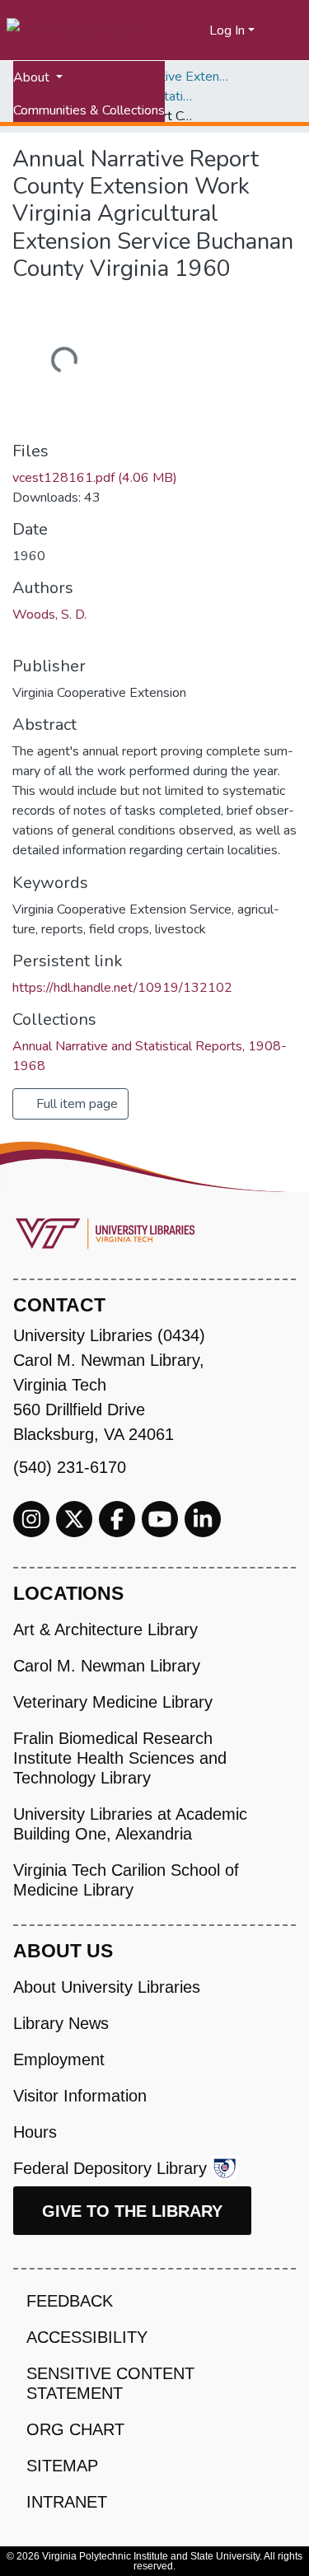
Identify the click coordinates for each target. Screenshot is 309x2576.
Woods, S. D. (49, 615)
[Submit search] (177, 30)
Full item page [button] (75, 1104)
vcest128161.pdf (95, 478)
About (33, 77)
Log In (227, 30)
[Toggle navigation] (286, 30)
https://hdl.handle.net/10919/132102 (122, 988)
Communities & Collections (89, 110)
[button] (197, 30)
